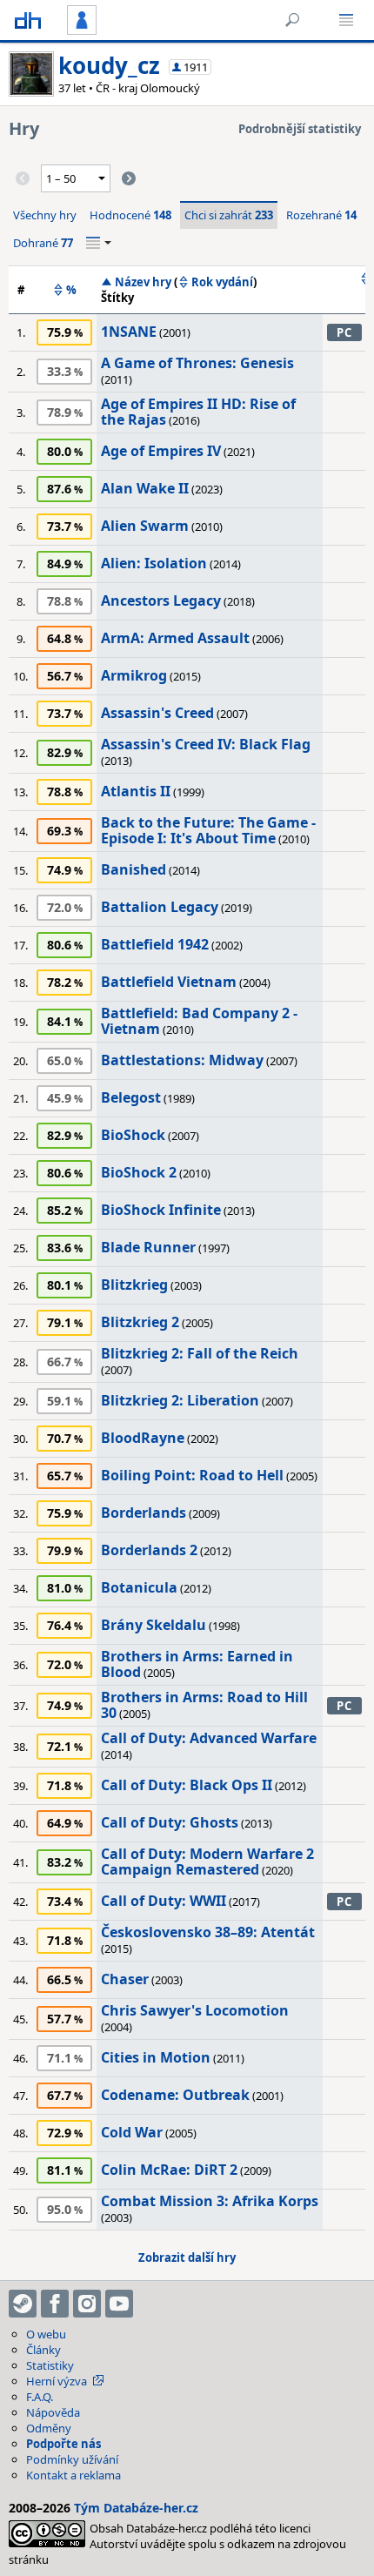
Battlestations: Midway (182, 1060)
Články (43, 2350)
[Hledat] (292, 20)
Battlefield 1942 (155, 944)
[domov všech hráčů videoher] (28, 20)
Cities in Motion (156, 2057)
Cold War (132, 2132)
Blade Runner (148, 1247)
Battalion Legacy (160, 907)
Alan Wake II (145, 488)
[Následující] (129, 178)
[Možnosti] (99, 243)
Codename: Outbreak (175, 2095)
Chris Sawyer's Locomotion (195, 2010)
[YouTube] (119, 2304)
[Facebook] (55, 2304)
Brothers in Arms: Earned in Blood (197, 1664)
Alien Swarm (145, 526)
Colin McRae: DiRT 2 (169, 2170)
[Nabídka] (346, 20)
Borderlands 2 (149, 1550)
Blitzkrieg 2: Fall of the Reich (200, 1353)
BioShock (133, 1135)
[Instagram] (87, 2304)
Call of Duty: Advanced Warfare (209, 1738)
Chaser (125, 1979)
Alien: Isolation (154, 563)
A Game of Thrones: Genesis (197, 363)
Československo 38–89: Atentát (208, 1932)
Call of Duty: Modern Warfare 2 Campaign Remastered (207, 1862)
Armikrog (134, 675)
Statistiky (50, 2365)
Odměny (49, 2428)
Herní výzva (57, 2381)
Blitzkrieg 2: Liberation (180, 1400)
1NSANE (129, 332)
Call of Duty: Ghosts (170, 1822)
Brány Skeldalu (154, 1625)
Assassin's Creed (157, 713)
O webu (46, 2334)
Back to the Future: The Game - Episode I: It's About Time (208, 830)
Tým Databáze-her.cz (136, 2508)
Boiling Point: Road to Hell (192, 1475)
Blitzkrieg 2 (140, 1322)
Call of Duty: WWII (164, 1901)
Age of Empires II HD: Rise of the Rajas (198, 412)
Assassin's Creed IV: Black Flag (206, 744)
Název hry (143, 282)
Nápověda (53, 2412)
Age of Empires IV (161, 451)
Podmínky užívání (72, 2459)
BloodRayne (143, 1438)
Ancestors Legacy (161, 600)
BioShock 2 (139, 1172)
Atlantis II (136, 791)
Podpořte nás (63, 2444)
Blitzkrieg (134, 1285)
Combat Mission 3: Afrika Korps (210, 2201)
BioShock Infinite (161, 1210)
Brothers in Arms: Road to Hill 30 (204, 1705)
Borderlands (144, 1513)
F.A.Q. (40, 2397)
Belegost (131, 1097)
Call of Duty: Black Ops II (187, 1785)
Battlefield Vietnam (169, 982)
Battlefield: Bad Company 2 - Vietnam (199, 1021)
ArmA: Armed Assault (175, 638)
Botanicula (139, 1587)
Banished (134, 869)
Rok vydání (222, 282)
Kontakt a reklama (73, 2475)
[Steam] (23, 2304)
